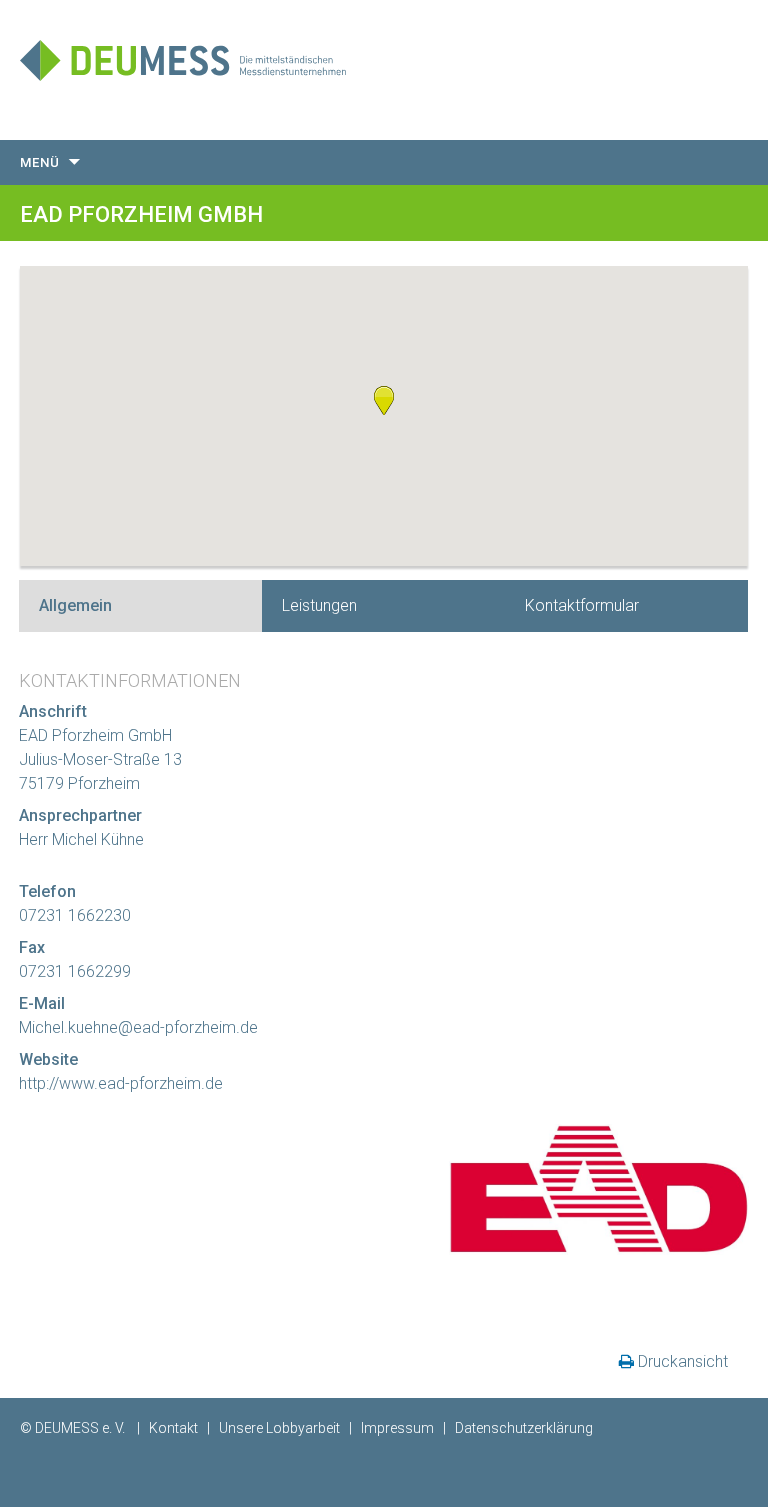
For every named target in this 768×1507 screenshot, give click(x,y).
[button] (384, 400)
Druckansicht (683, 1361)
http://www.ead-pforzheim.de (121, 1083)
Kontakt (173, 1428)
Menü (40, 162)
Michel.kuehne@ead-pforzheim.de (138, 1027)
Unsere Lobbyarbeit (279, 1428)
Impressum (397, 1428)
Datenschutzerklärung (524, 1428)
